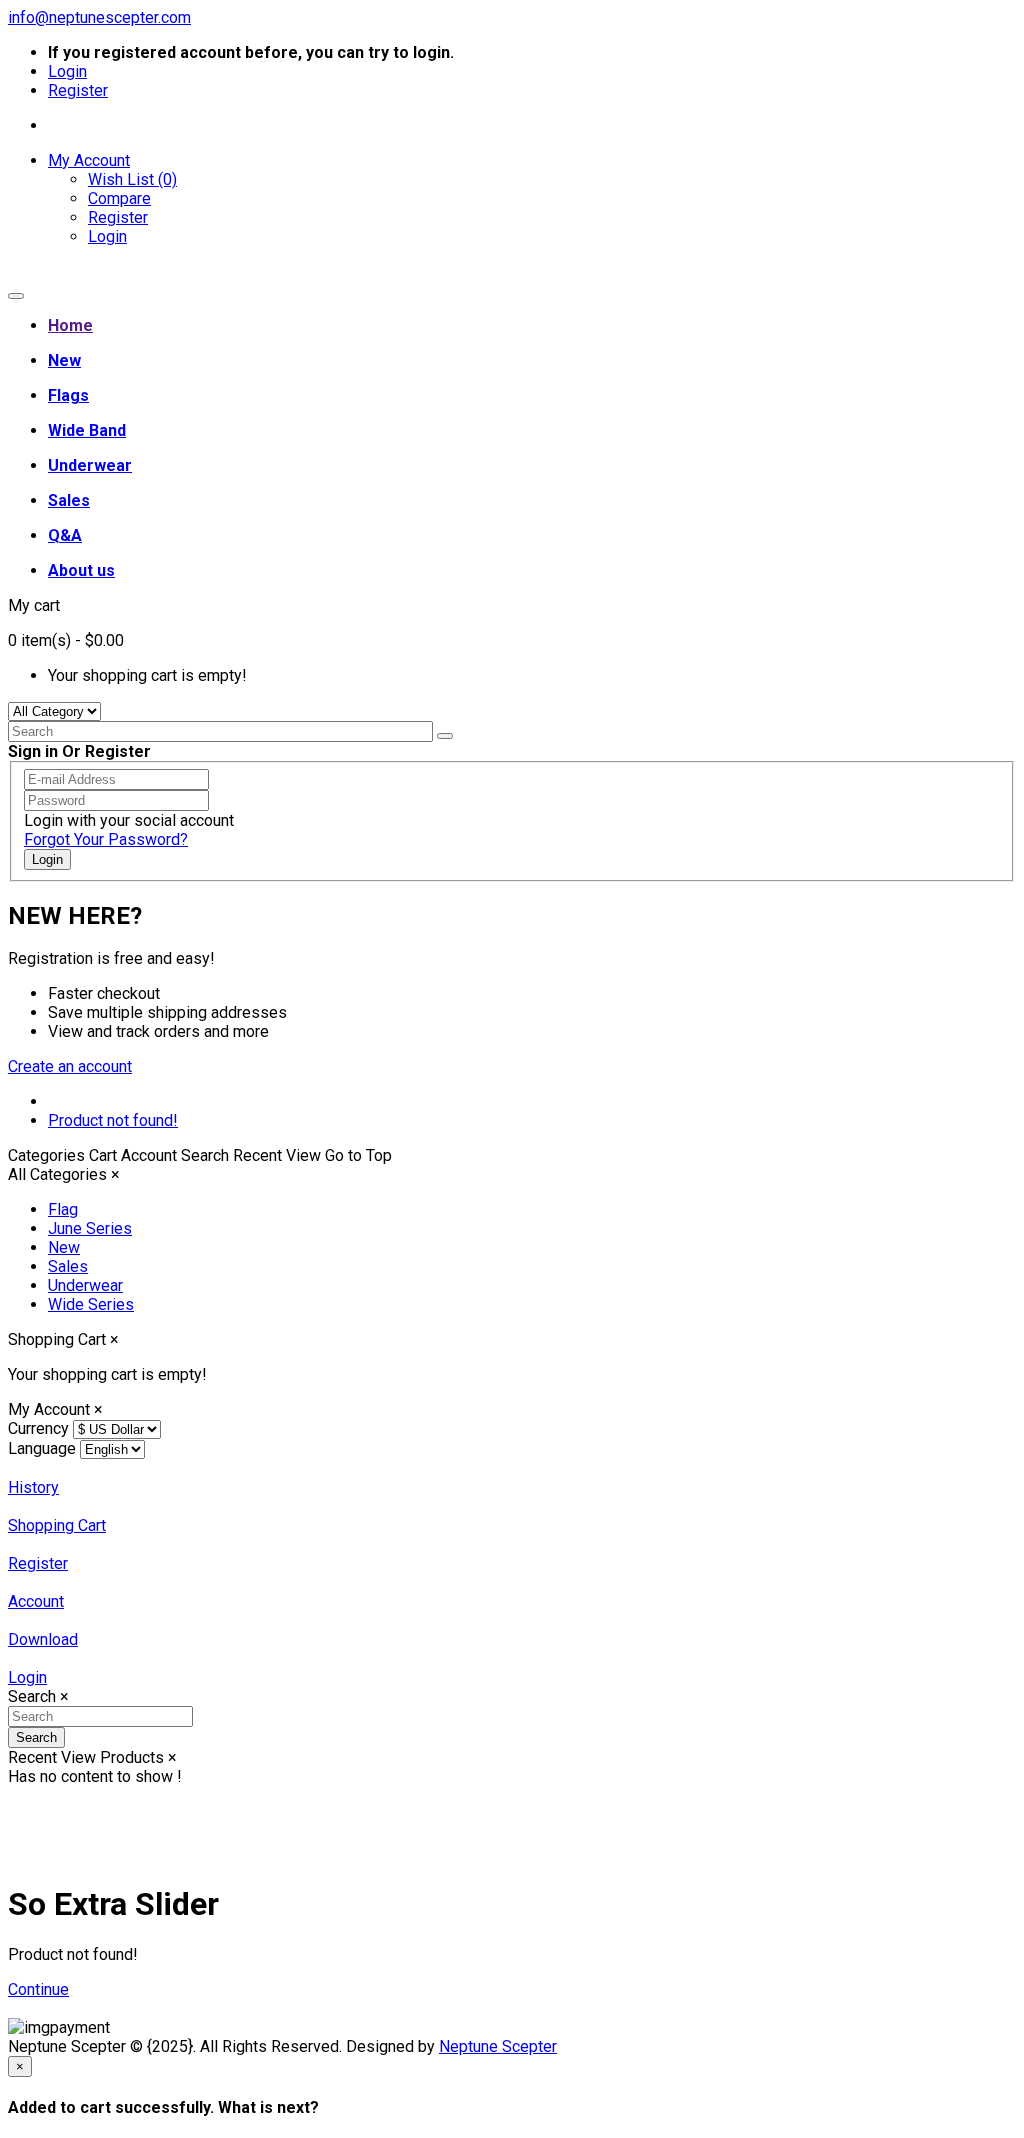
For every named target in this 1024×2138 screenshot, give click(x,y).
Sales (68, 1266)
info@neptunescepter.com (99, 17)
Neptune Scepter (498, 2046)
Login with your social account (129, 820)
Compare (119, 198)
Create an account (70, 1066)
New (64, 1247)
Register (78, 90)
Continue (38, 1989)
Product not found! (113, 1120)
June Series (90, 1228)
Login (67, 71)
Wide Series (91, 1304)
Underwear (85, 1285)
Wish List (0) (132, 179)
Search (36, 1737)
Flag (63, 1209)
